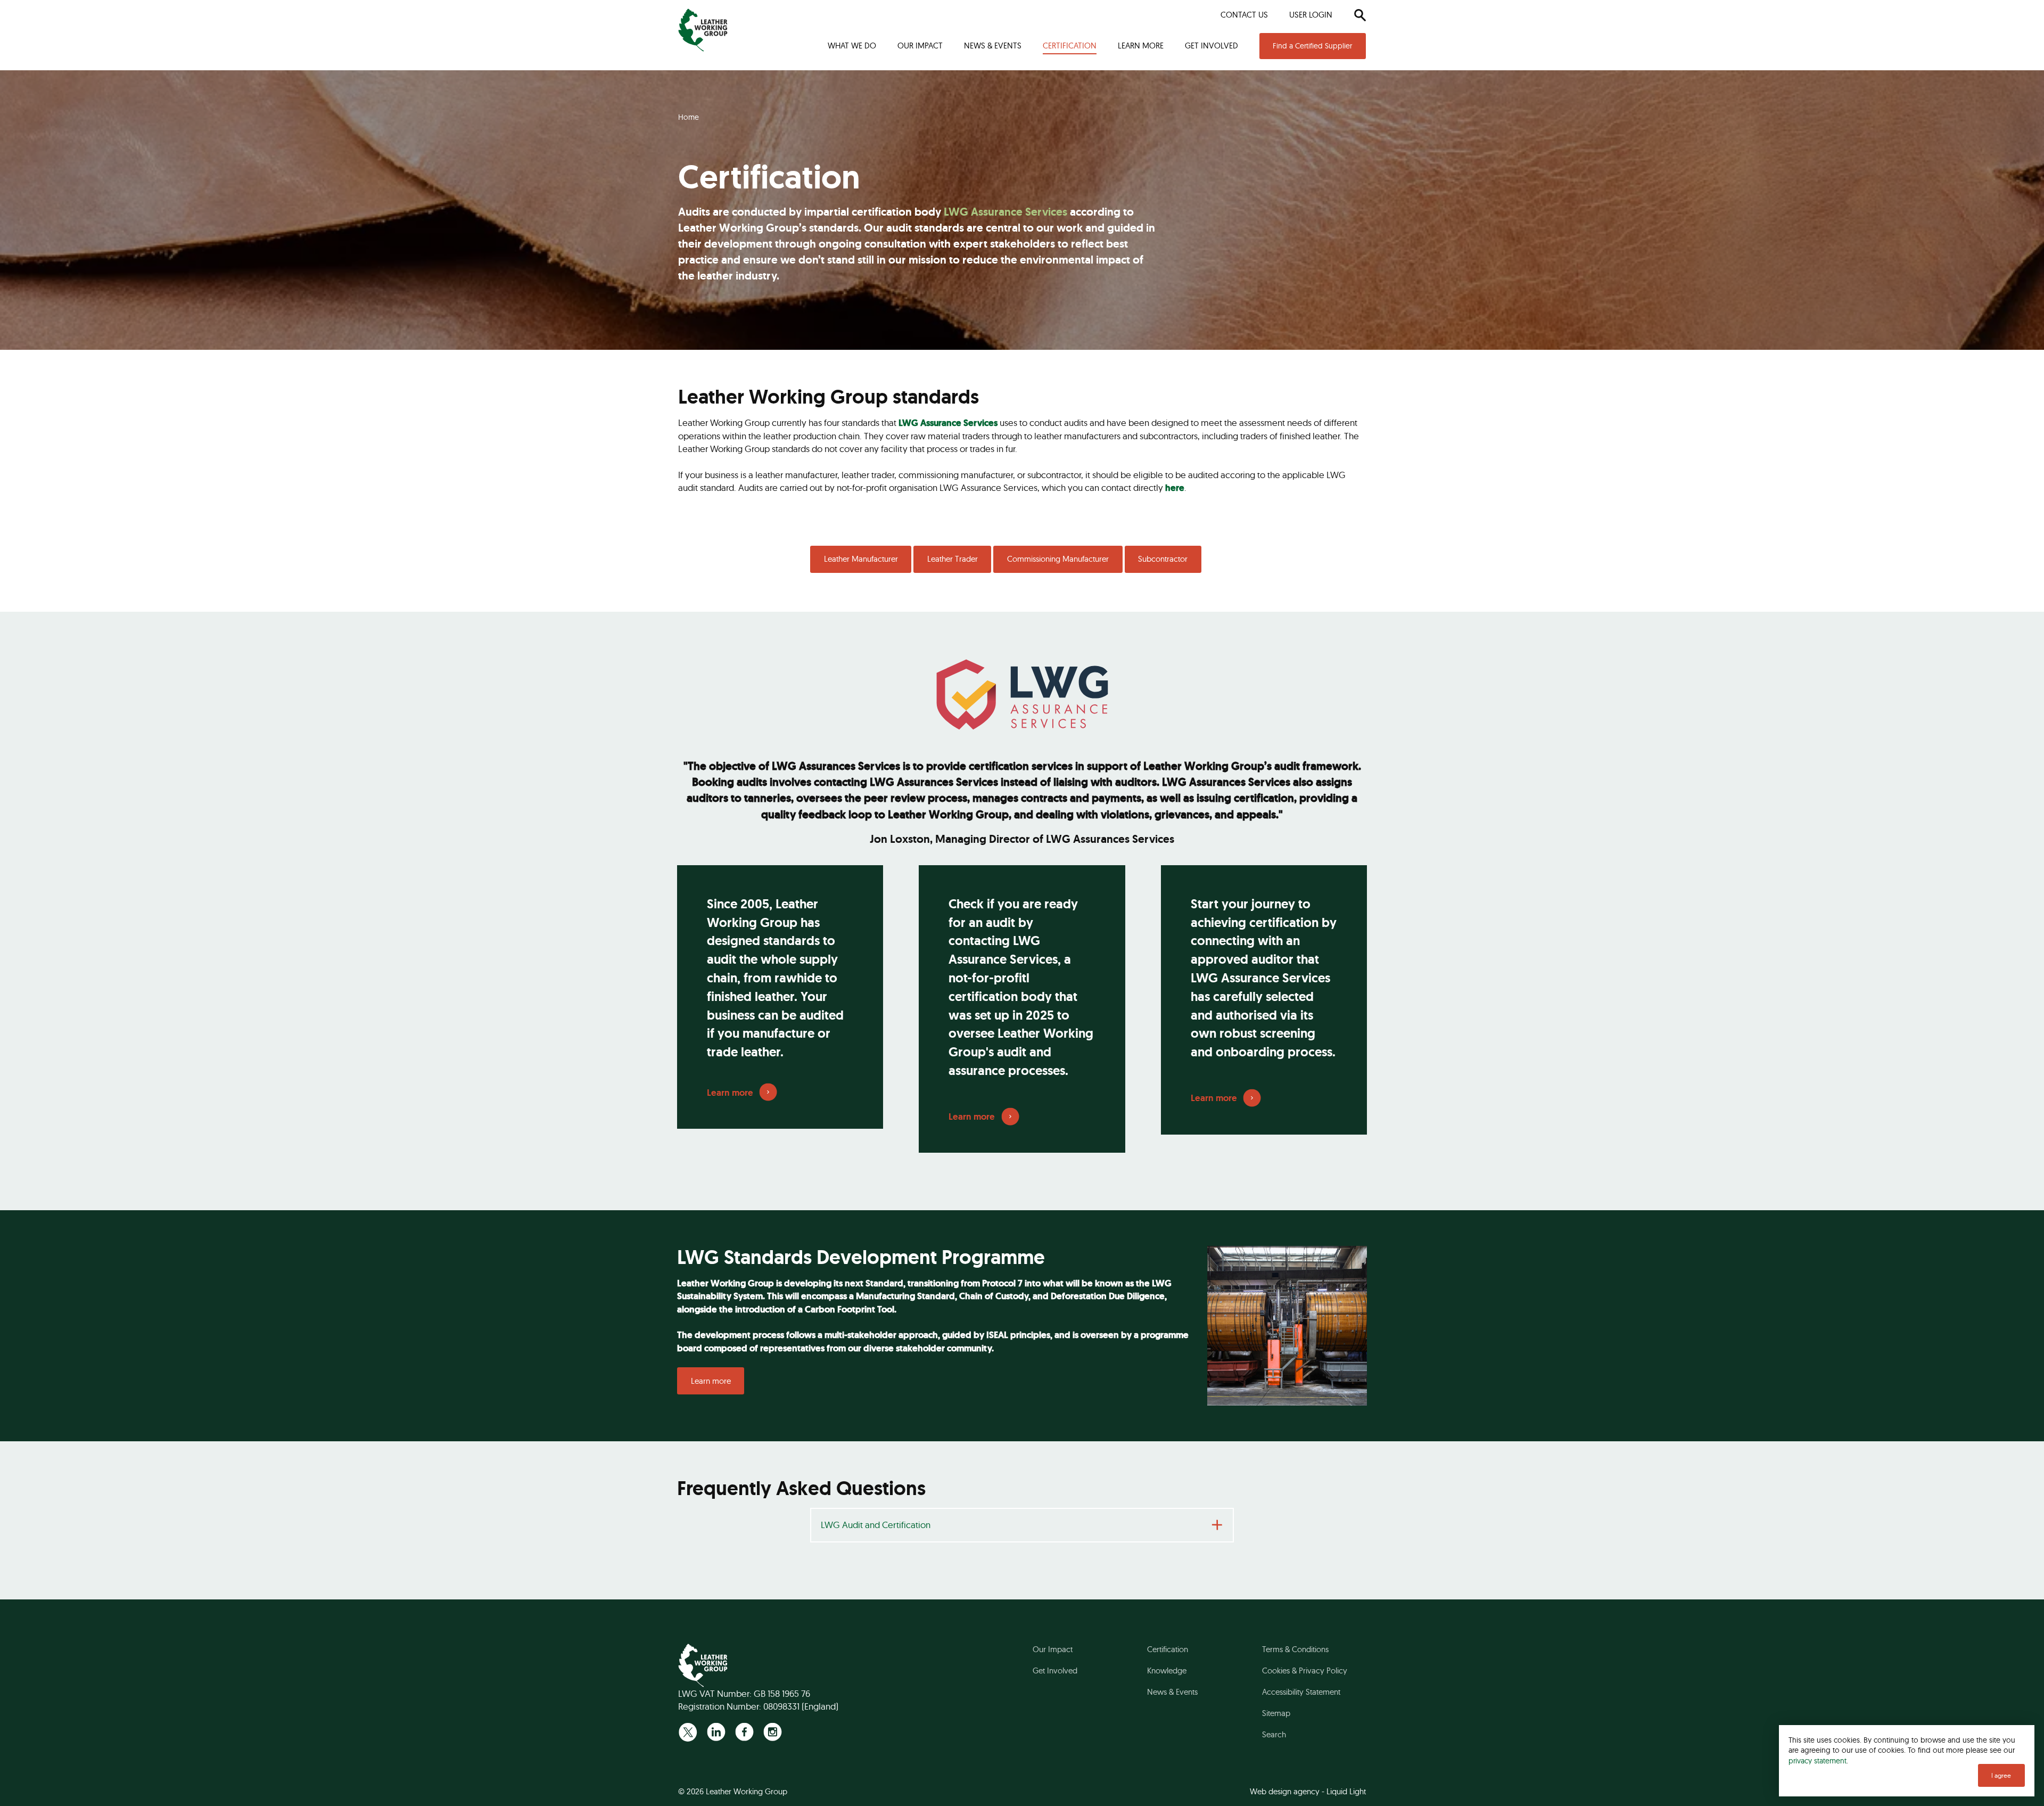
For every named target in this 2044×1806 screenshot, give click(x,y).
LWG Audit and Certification (876, 1525)
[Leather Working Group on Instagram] (773, 1732)
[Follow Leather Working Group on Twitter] (688, 1732)
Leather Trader (953, 559)
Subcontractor (1163, 559)
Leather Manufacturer (861, 559)
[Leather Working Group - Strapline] (703, 30)
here (1175, 488)
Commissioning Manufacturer (1058, 559)
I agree (2001, 1775)
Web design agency (1286, 1791)
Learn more (730, 1093)
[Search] (1360, 15)
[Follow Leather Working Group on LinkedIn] (716, 1732)
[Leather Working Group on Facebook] (744, 1732)
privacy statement (1818, 1760)
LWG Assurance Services (1005, 212)
